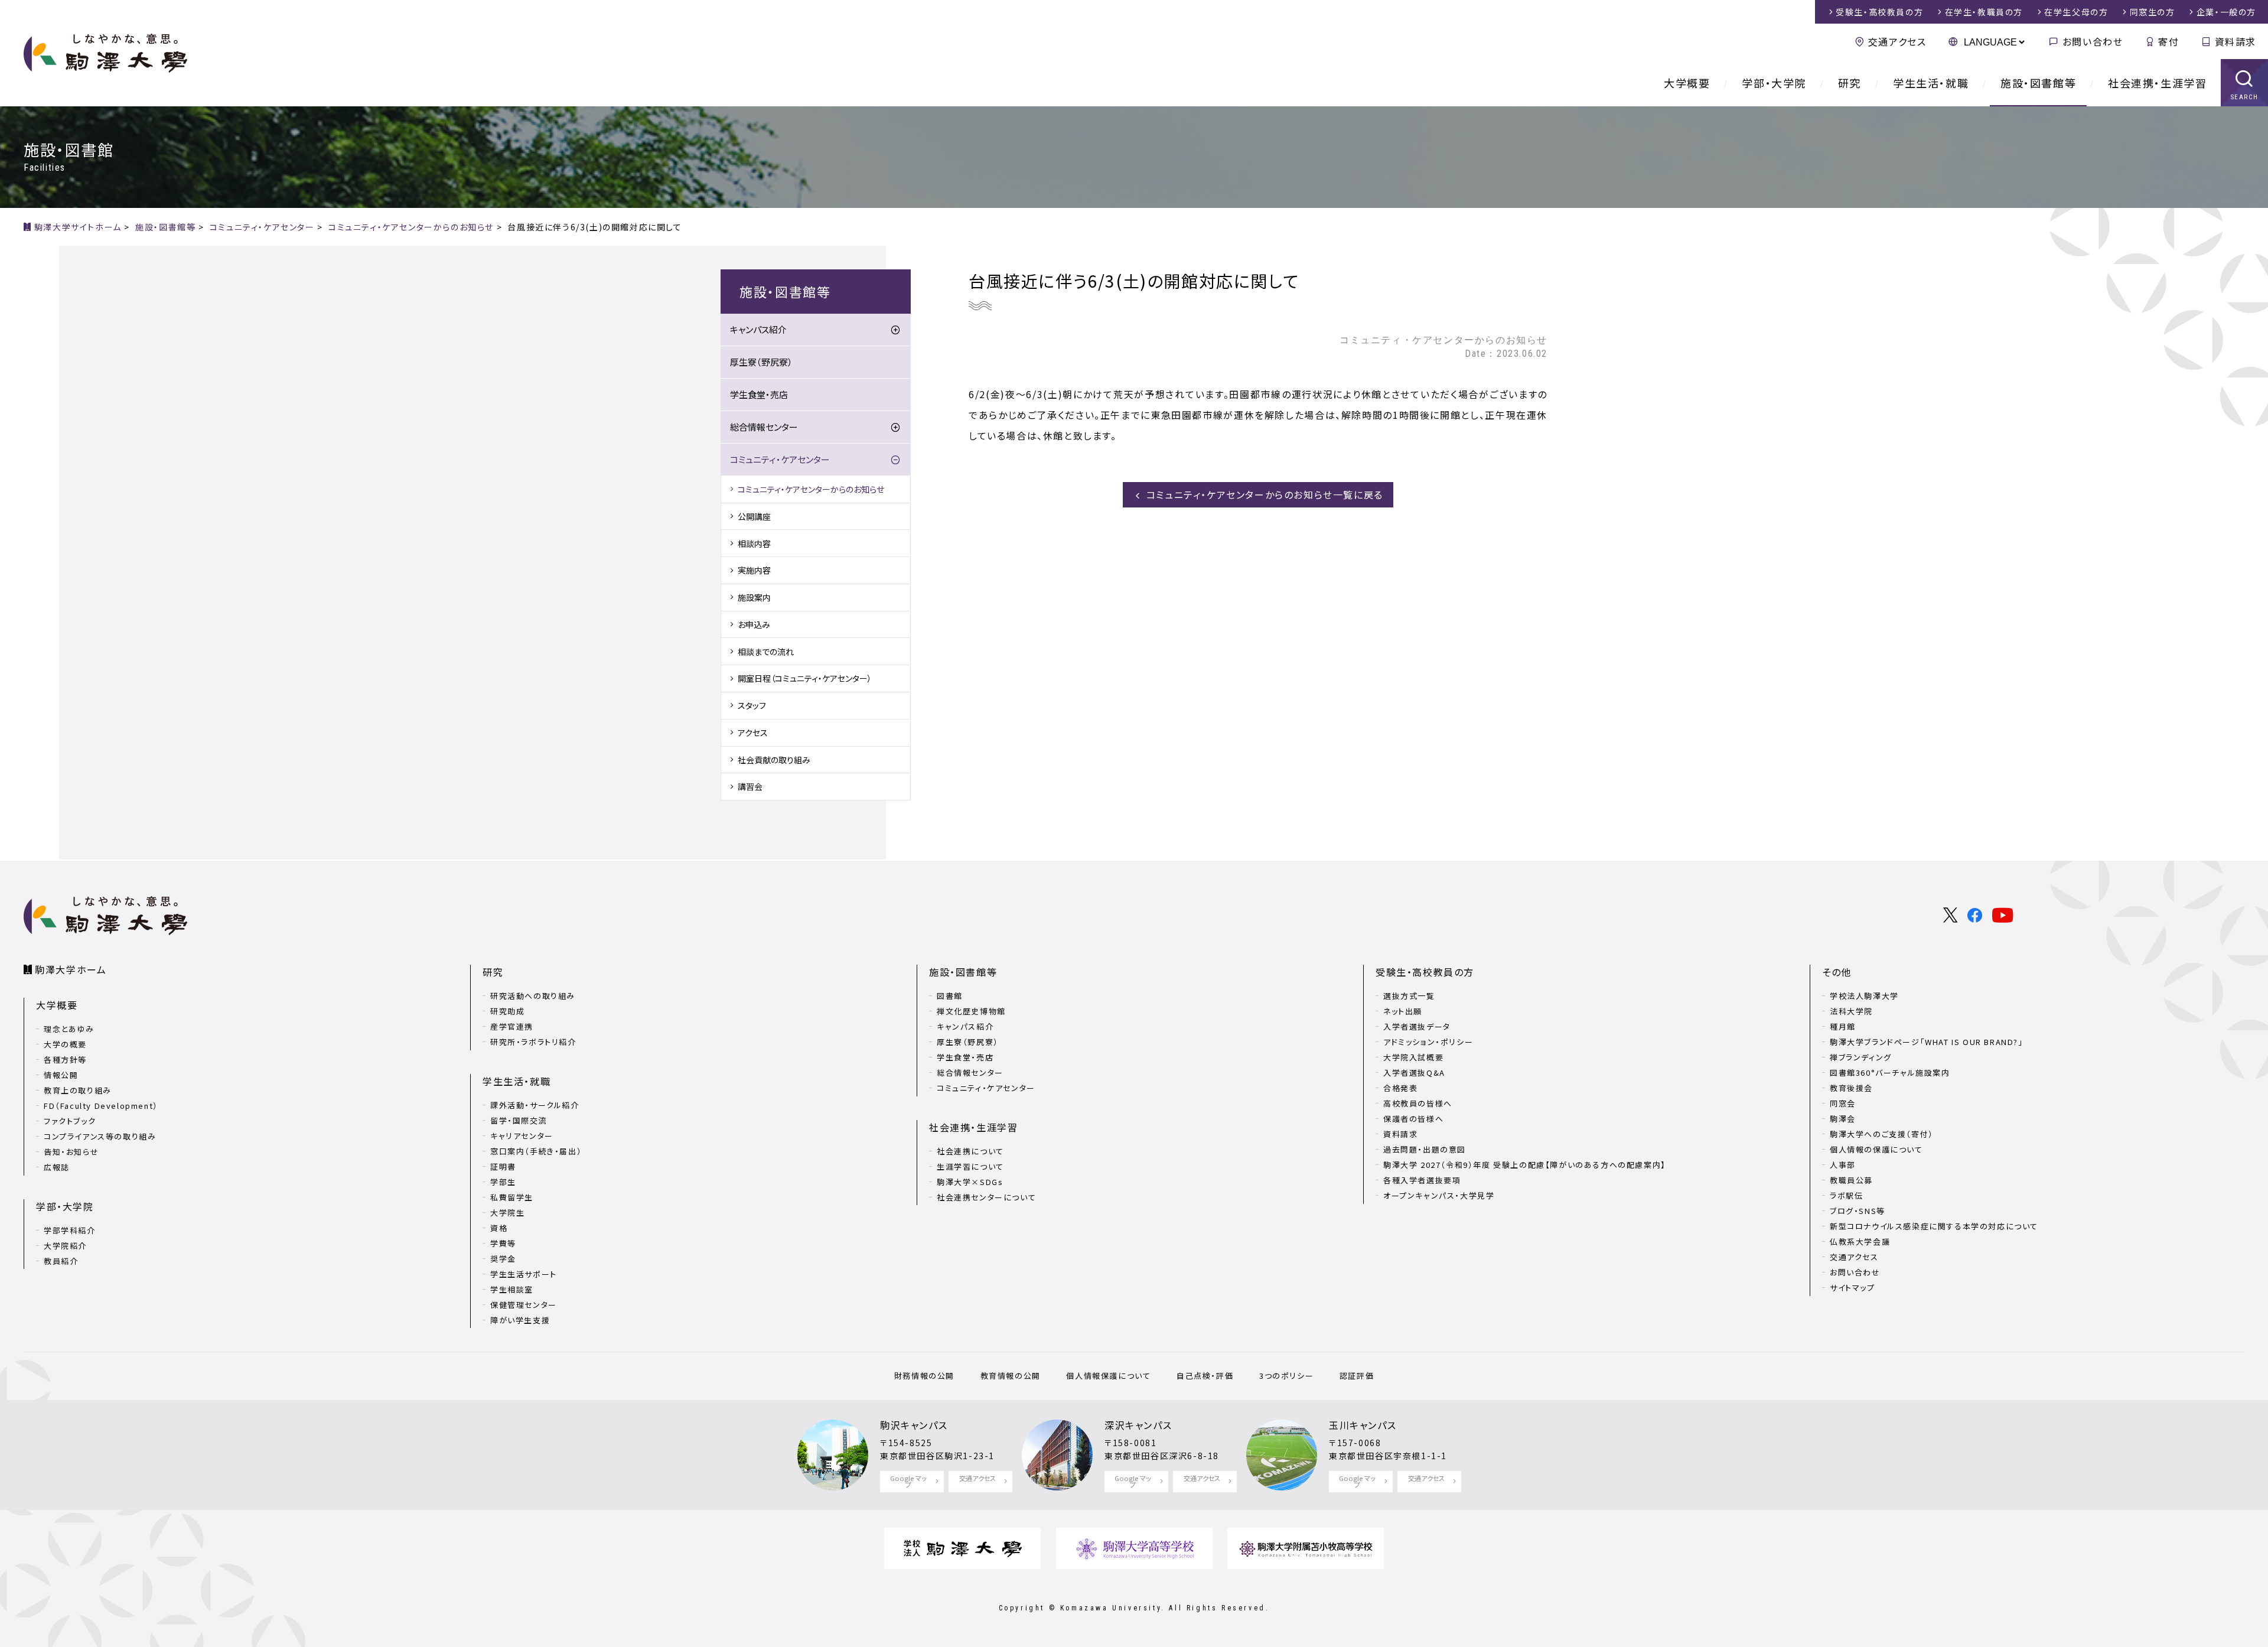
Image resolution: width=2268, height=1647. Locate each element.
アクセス (753, 733)
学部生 (503, 1182)
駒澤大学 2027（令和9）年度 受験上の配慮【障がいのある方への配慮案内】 (1525, 1165)
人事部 (1843, 1165)
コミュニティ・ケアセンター (780, 459)
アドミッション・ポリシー (1428, 1042)
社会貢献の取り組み (774, 760)
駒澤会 (1843, 1119)
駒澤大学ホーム (71, 969)
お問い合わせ (2093, 41)
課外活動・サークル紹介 (535, 1105)
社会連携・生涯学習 (2157, 83)
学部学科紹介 (70, 1230)
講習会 (750, 786)
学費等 (503, 1243)
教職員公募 (1851, 1180)
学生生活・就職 (1931, 83)
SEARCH (2245, 97)
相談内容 (754, 543)
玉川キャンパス (1363, 1425)
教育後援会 (1851, 1088)
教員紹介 (61, 1261)
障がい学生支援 (520, 1320)
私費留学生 (512, 1197)
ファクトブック (70, 1121)
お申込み (754, 624)
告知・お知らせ (71, 1152)
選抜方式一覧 (1409, 996)
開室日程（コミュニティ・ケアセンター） (805, 678)
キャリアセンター (522, 1136)
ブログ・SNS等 (1858, 1211)
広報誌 (57, 1167)
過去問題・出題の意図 (1425, 1149)
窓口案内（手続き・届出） (536, 1151)
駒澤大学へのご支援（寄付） (1882, 1134)
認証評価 (1357, 1376)
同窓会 (1843, 1103)
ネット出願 (1403, 1011)
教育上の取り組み (78, 1090)
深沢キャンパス (1138, 1425)
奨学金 (503, 1259)
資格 (499, 1228)
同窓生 (2153, 12)
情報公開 (61, 1075)
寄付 (2168, 41)
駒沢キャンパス (914, 1425)
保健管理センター (524, 1305)
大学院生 (507, 1213)
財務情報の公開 (924, 1376)
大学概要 (1687, 83)
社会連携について (970, 1151)
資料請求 (2236, 41)
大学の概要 (65, 1044)
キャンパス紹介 (758, 329)
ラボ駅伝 (1846, 1195)
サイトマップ (1852, 1288)
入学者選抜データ (1417, 1026)
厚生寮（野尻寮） (761, 362)
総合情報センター (764, 427)
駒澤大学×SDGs (970, 1182)
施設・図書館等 (2038, 83)
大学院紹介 (65, 1246)
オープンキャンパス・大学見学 (1439, 1195)
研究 (1850, 83)
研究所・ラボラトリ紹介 (533, 1042)
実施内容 (754, 570)
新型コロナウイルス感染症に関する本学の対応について (1934, 1226)
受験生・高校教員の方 (1425, 972)
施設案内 (754, 597)
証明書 (503, 1166)
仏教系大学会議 (1860, 1241)
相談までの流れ (766, 652)
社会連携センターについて (986, 1197)
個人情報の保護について (1876, 1149)
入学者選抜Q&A (1414, 1072)
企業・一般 (2226, 12)
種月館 (1843, 1026)
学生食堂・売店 (759, 394)
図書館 (950, 996)
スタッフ (752, 705)
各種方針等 (65, 1060)
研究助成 (507, 1011)
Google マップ (908, 1481)
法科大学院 (1851, 1011)
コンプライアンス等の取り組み (100, 1136)
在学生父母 (2076, 12)
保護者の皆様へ (1413, 1119)
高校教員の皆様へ (1418, 1103)
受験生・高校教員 (1879, 12)
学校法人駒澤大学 (1864, 996)
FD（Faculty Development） (101, 1106)
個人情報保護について (1108, 1376)
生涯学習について (970, 1166)
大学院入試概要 (1413, 1057)
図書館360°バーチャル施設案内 (1890, 1072)
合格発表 (1400, 1088)
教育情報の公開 (1011, 1376)
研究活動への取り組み (533, 996)
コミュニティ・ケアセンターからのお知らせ (811, 489)
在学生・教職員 (1984, 12)
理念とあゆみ (69, 1029)
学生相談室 (512, 1289)
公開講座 (754, 516)
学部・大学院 (1774, 83)
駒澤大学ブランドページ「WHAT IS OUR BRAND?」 (1927, 1042)
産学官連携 (512, 1026)
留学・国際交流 (519, 1120)
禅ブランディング (1861, 1057)
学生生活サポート (524, 1274)
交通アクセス (1897, 41)
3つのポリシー (1286, 1376)
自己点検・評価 (1205, 1376)
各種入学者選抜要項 (1422, 1180)
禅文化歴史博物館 (971, 1011)
